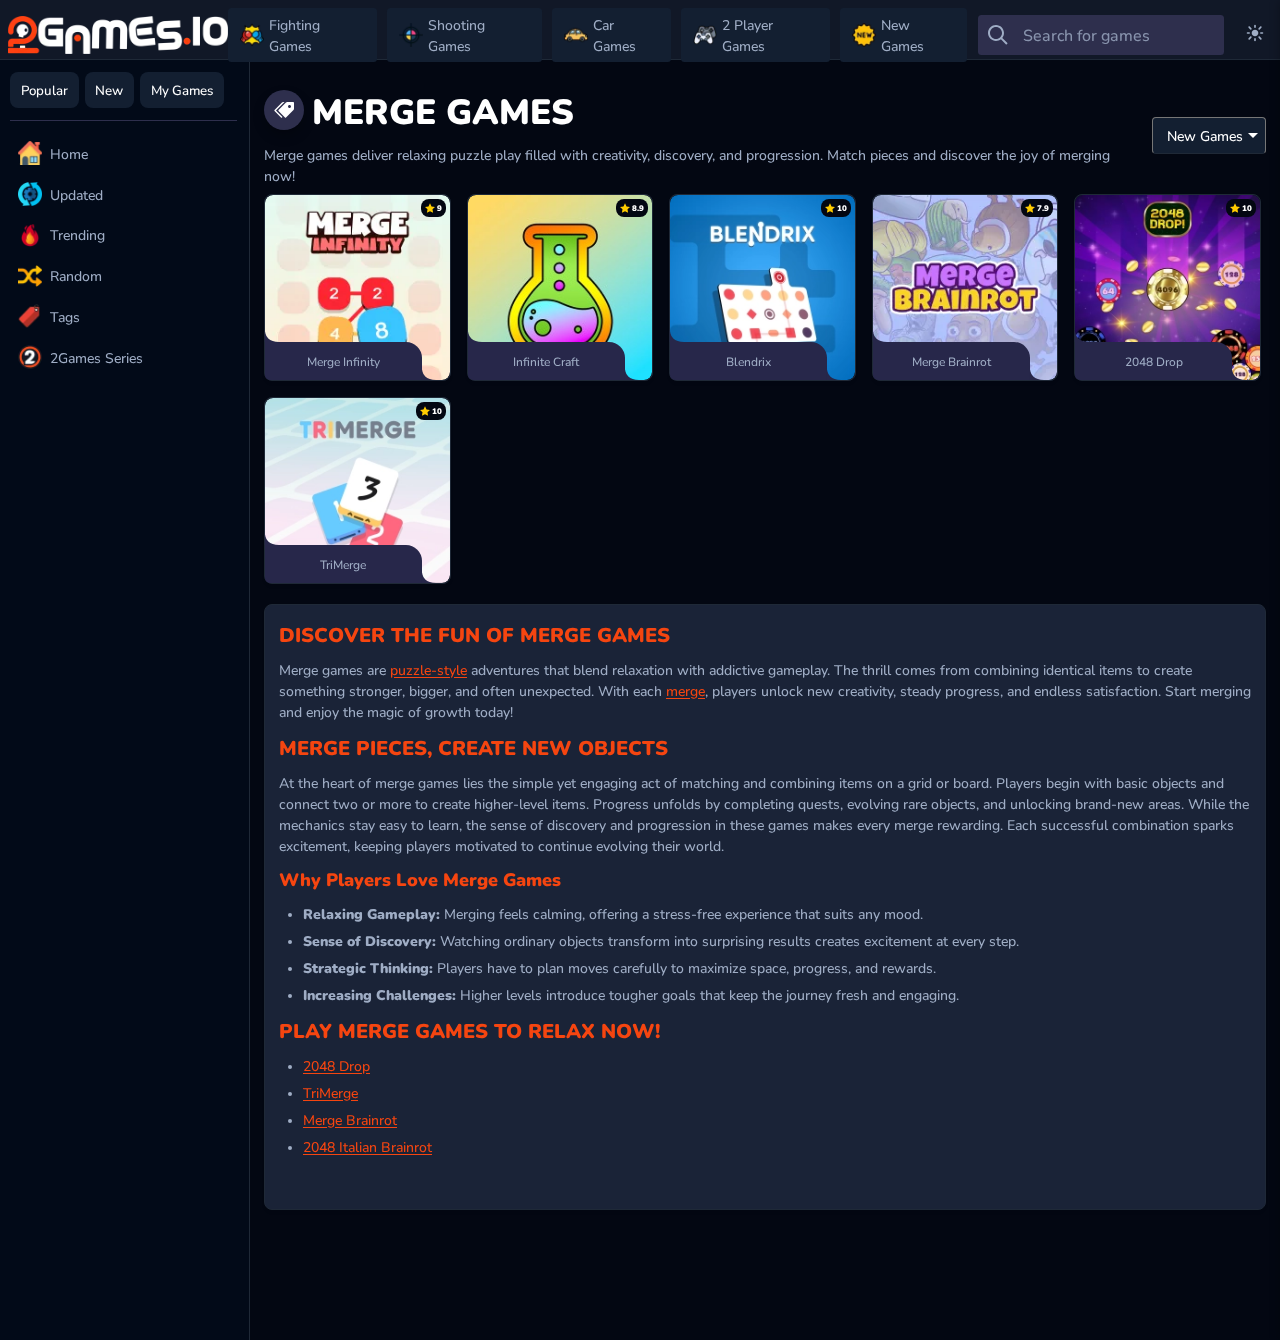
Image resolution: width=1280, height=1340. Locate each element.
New (109, 89)
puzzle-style (428, 669)
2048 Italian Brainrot (367, 1146)
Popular (44, 89)
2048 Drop (336, 1065)
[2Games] (118, 35)
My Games (182, 89)
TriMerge (330, 1092)
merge (685, 690)
